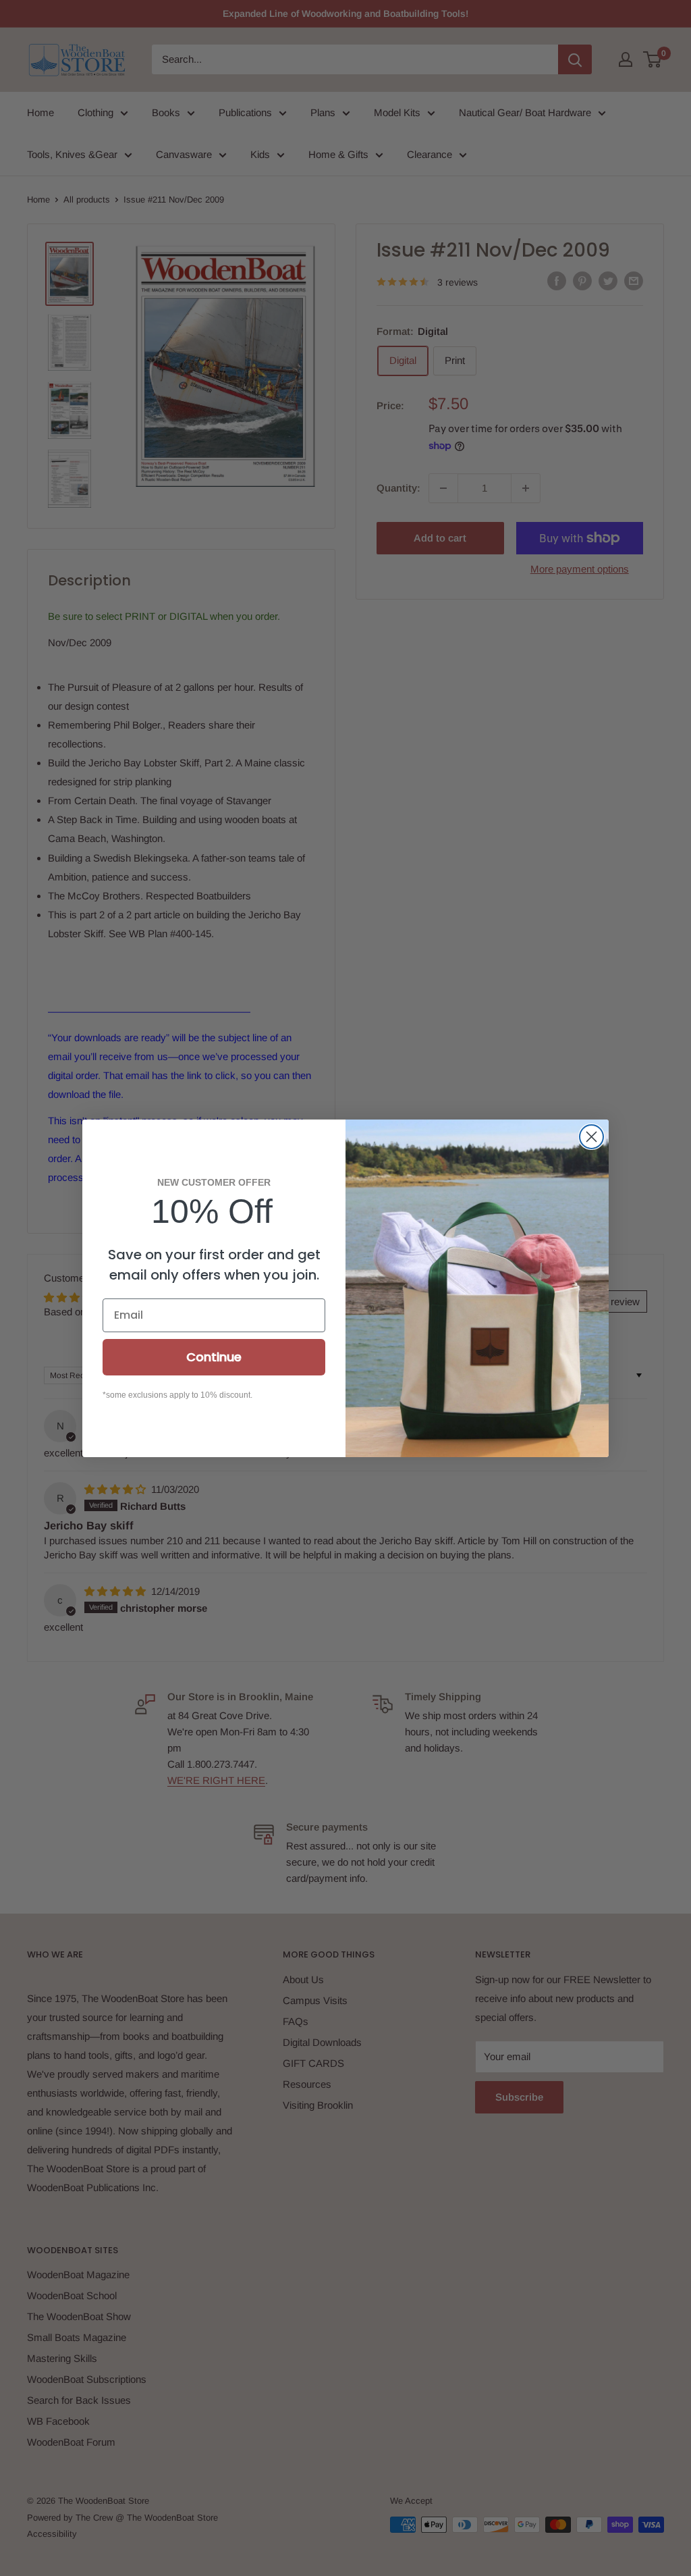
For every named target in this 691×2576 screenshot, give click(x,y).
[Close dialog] (591, 1137)
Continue (214, 1357)
